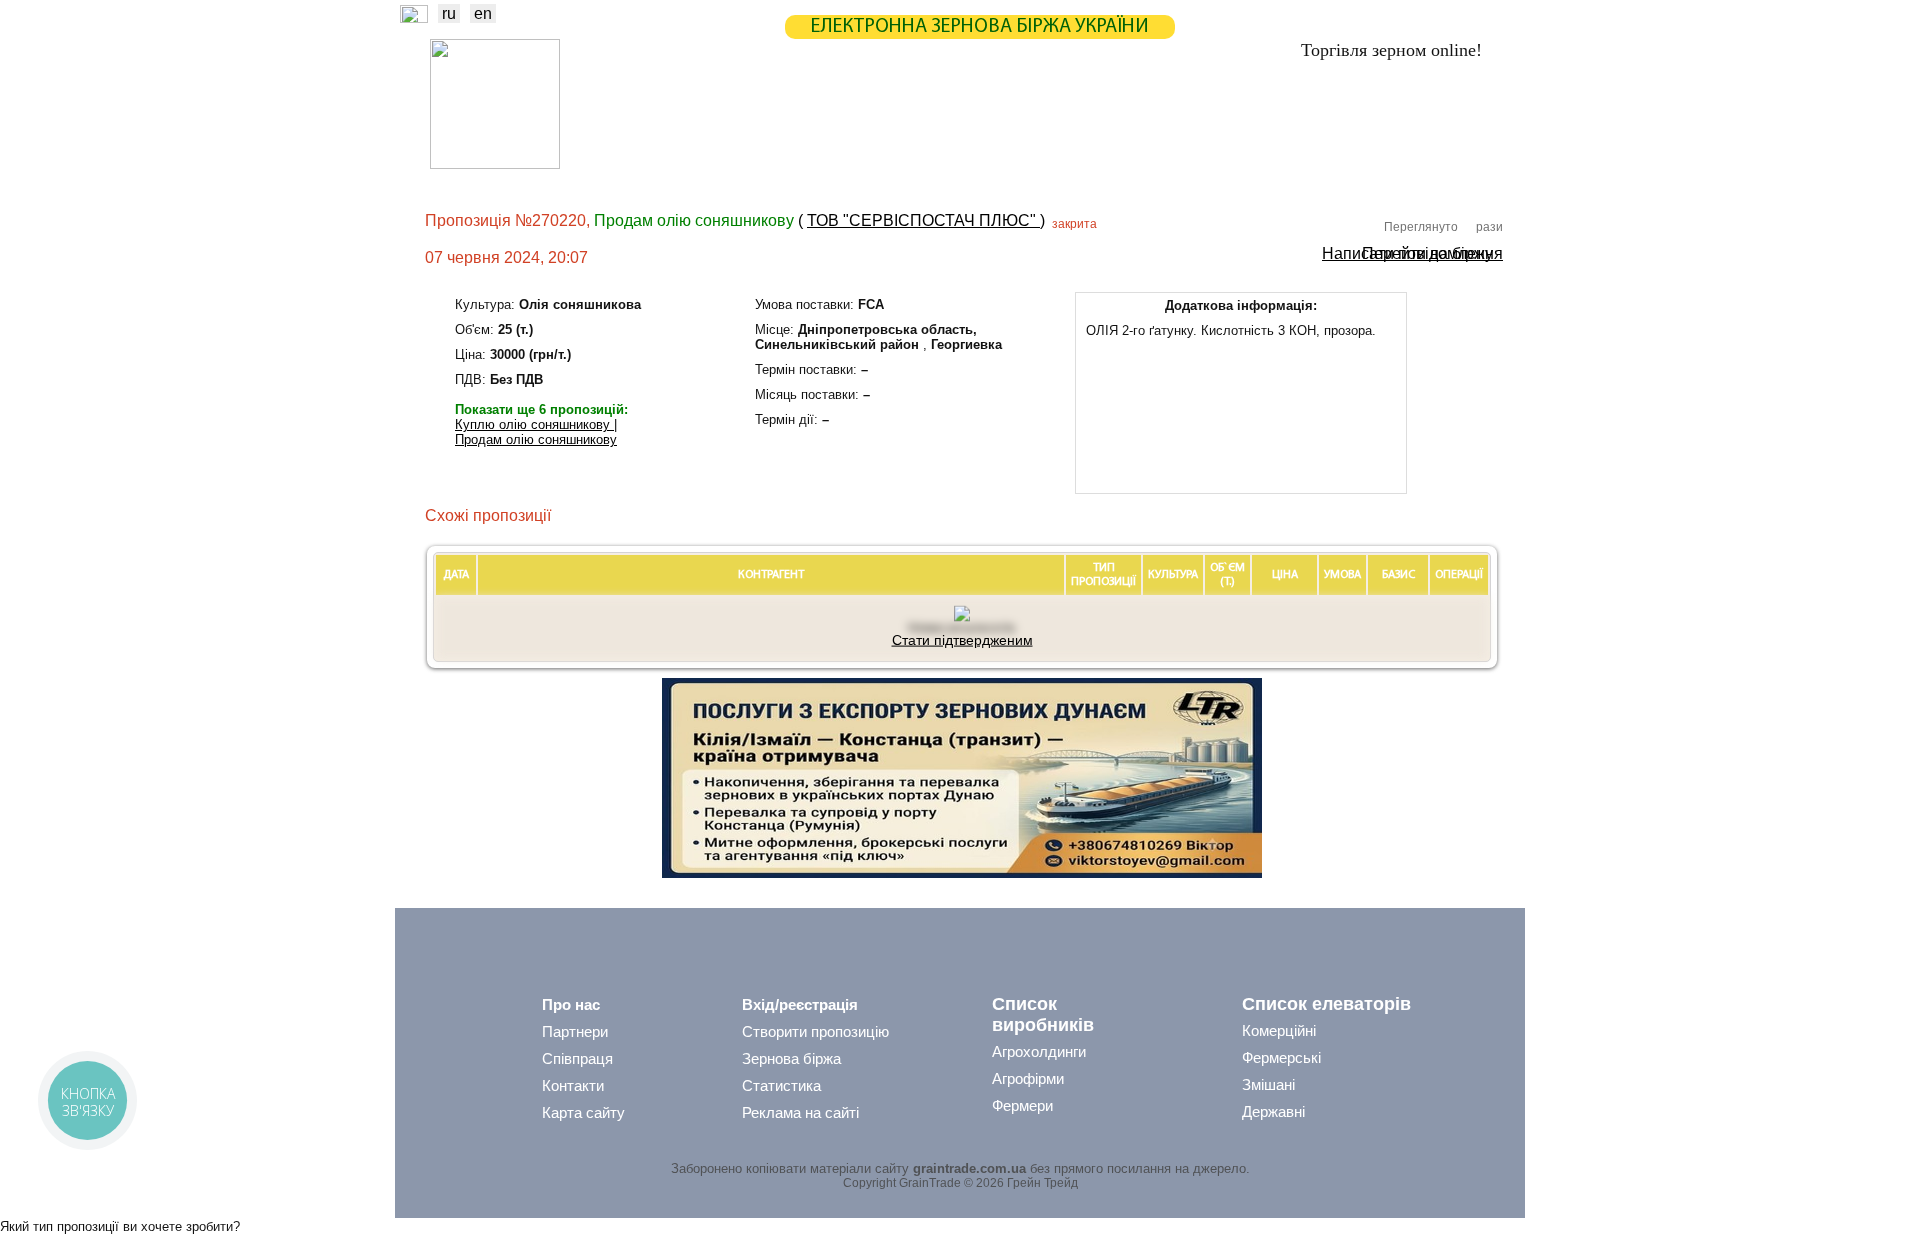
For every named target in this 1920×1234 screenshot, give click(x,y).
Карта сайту (583, 1112)
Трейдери (651, 165)
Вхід (1468, 126)
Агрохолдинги (1039, 1051)
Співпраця (577, 1058)
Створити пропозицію (815, 1031)
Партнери (1122, 124)
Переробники (1350, 165)
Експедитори (959, 165)
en (483, 13)
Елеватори (851, 165)
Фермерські (1281, 1057)
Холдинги (1243, 165)
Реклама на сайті (800, 1112)
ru (449, 13)
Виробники (749, 165)
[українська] (414, 17)
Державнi (1273, 1111)
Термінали (1143, 165)
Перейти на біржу (1427, 252)
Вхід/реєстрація (800, 1004)
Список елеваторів (1326, 1004)
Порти (1055, 165)
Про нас (571, 1004)
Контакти (573, 1085)
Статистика (823, 124)
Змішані (1268, 1084)
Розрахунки (1013, 124)
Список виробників (1043, 1014)
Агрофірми (1028, 1078)
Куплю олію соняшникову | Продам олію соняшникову (536, 432)
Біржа (729, 124)
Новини (648, 124)
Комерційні (1279, 1030)
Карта (918, 124)
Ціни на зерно (1236, 124)
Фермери (1022, 1105)
